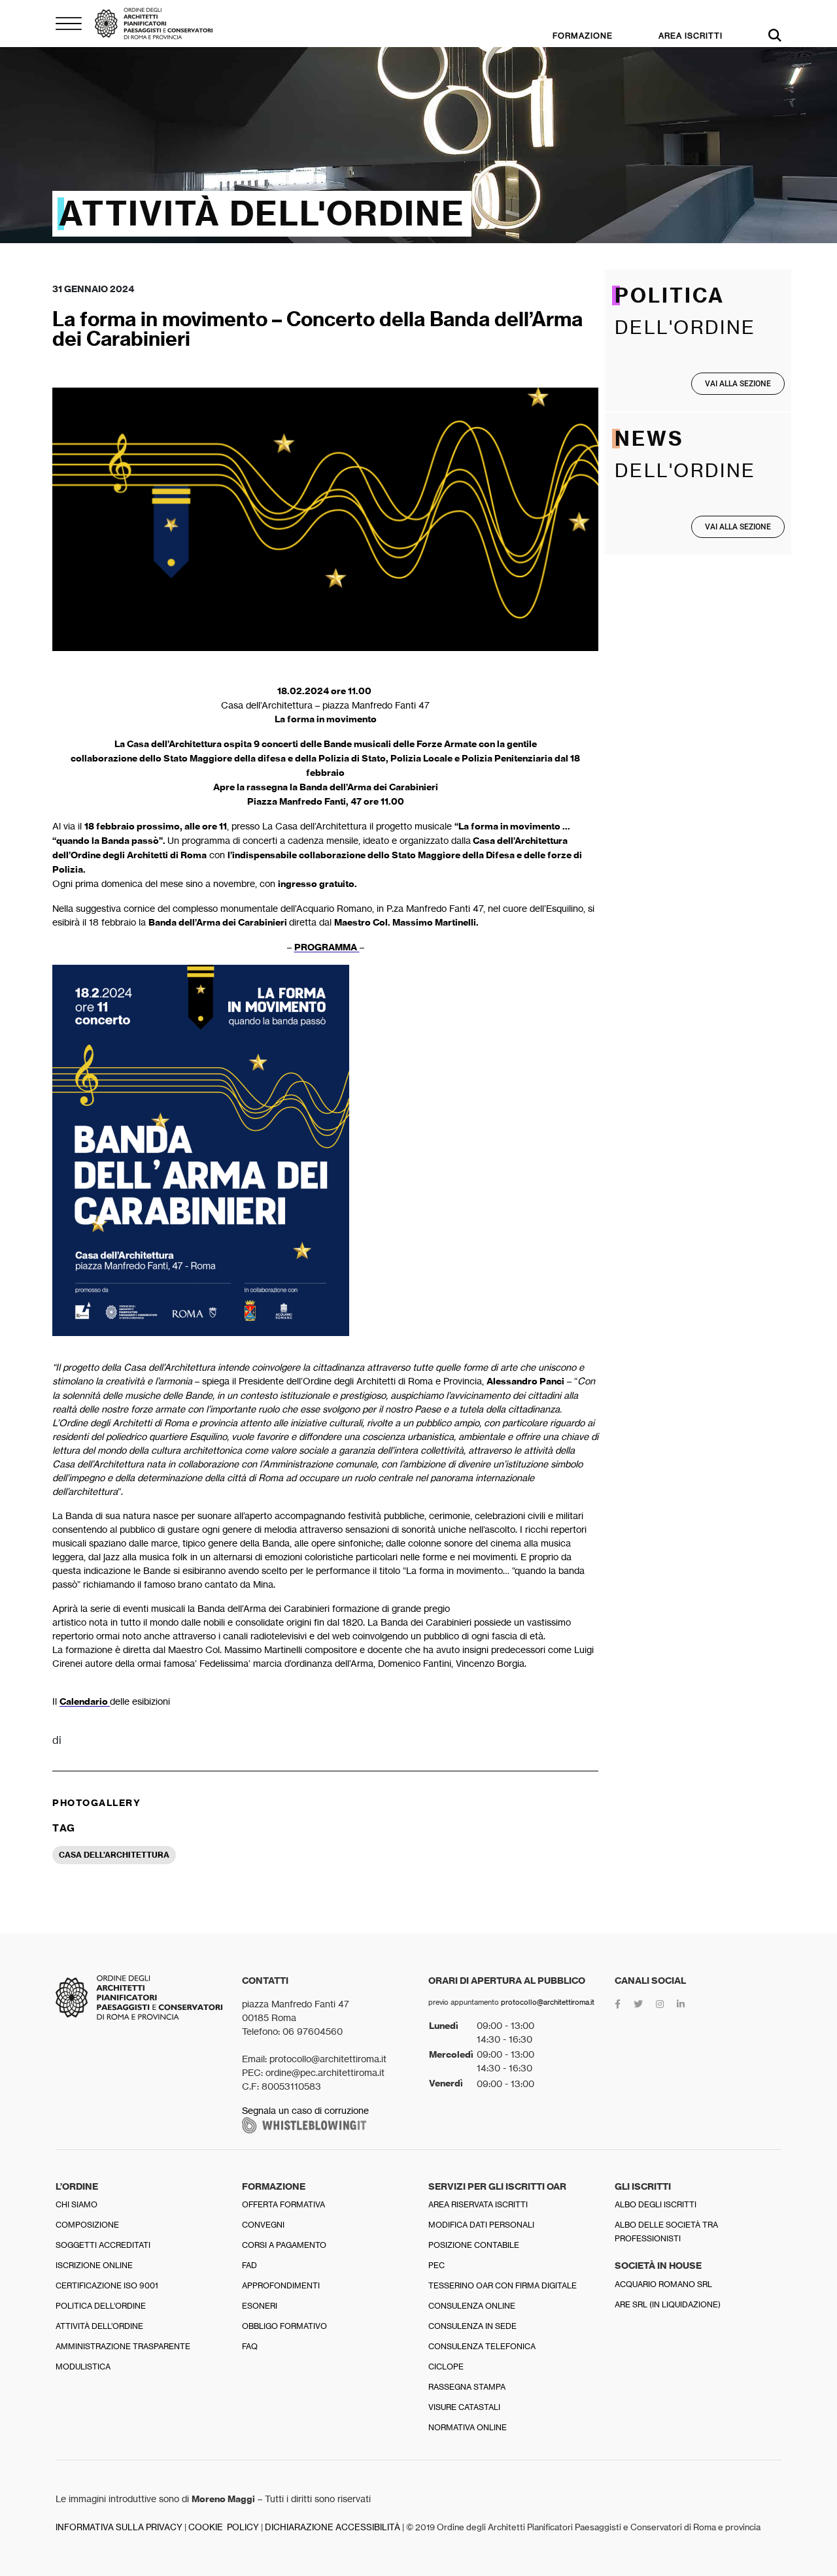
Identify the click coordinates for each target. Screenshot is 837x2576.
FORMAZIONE (583, 36)
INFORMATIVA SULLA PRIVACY (119, 2527)
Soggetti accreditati (103, 2245)
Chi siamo (77, 2204)
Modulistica (83, 2367)
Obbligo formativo (284, 2326)
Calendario (85, 1701)
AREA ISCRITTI (691, 36)
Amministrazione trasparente (123, 2346)
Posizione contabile (474, 2245)
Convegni (263, 2225)
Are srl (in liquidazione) (668, 2304)
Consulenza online (472, 2306)
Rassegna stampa (467, 2387)
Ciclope (446, 2367)
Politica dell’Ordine (101, 2306)
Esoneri (260, 2306)
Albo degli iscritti (656, 2204)
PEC (436, 2265)
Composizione (87, 2225)
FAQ (250, 2346)
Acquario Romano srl (663, 2284)
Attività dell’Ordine (99, 2326)
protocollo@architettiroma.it (548, 2002)
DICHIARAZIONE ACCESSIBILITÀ (333, 2527)
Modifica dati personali (481, 2225)
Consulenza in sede (472, 2326)
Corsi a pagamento (284, 2245)
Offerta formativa (283, 2204)
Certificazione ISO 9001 (107, 2285)
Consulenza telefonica (482, 2346)
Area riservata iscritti (478, 2204)
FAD (249, 2265)
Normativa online (468, 2427)
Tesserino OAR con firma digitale (503, 2285)
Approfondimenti (281, 2285)
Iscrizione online (94, 2265)
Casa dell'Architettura (114, 1855)
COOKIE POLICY (224, 2527)
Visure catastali (464, 2407)
